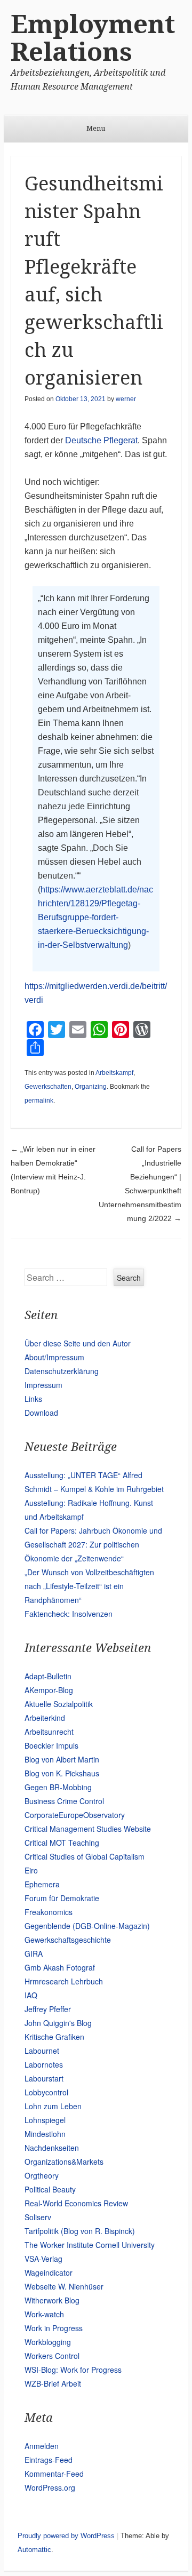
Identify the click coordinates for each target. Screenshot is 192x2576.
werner (126, 399)
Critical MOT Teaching (62, 1843)
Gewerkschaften (48, 1087)
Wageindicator (49, 2272)
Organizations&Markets (64, 2162)
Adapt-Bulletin (48, 1676)
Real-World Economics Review (76, 2203)
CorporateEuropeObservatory (75, 1815)
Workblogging (48, 2342)
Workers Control (52, 2356)
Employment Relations (93, 38)
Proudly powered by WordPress (66, 2536)
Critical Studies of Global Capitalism (85, 1856)
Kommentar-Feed (54, 2474)
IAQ (31, 1995)
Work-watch (44, 2314)
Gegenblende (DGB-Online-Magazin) (87, 1926)
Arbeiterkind (45, 1718)
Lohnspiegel (45, 2120)
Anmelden (42, 2446)
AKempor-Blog (49, 1690)
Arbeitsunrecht (49, 1732)
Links (33, 1399)
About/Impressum (54, 1357)
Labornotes (44, 2064)
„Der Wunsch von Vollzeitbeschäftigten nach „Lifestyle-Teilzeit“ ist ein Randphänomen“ (89, 1586)
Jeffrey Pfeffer (48, 2009)
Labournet (42, 2051)
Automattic (34, 2550)
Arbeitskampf (114, 1073)
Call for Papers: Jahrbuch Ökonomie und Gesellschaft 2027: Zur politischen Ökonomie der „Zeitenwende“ (93, 1544)
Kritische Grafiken (54, 2037)
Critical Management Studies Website (88, 1829)
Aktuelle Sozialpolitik (59, 1704)
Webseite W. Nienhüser (64, 2286)
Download (41, 1413)
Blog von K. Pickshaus (62, 1773)
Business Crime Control (64, 1801)
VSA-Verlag (43, 2259)
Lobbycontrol (46, 2092)
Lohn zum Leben (53, 2106)
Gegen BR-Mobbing (58, 1787)
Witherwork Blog (52, 2300)
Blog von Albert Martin (62, 1759)
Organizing (91, 1087)
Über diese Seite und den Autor (78, 1343)
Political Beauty (50, 2189)
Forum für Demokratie (62, 1898)
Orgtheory (42, 2175)
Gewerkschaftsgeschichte (68, 1940)
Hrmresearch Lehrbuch (64, 1981)
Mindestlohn (45, 2134)
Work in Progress (54, 2328)
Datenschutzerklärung (62, 1371)
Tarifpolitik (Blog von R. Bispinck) (80, 2231)
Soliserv (38, 2217)
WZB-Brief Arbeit (53, 2383)
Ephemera (42, 1884)
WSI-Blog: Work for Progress (73, 2370)
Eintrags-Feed (49, 2460)
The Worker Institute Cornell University (90, 2245)
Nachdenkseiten (52, 2148)
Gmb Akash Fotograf (60, 1967)
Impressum (43, 1385)
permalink (39, 1100)
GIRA (34, 1953)
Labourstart (44, 2078)
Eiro (31, 1870)
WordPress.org (50, 2487)
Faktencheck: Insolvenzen (69, 1614)
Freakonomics (49, 1912)
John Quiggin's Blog (58, 2023)
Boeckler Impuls (51, 1745)
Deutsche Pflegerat (101, 440)
